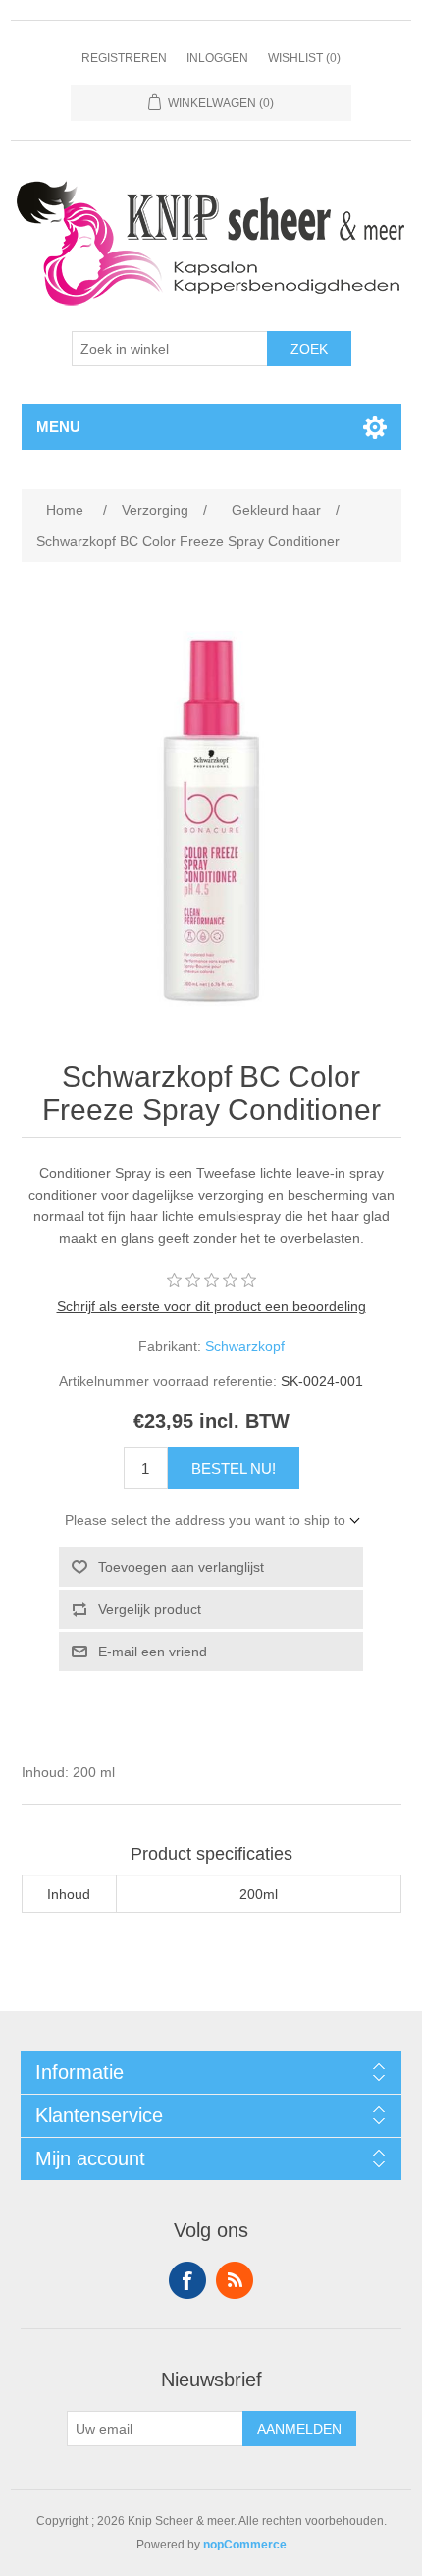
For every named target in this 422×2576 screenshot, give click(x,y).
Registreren (124, 58)
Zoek (309, 349)
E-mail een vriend (153, 1652)
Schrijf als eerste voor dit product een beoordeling (211, 1306)
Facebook (187, 2280)
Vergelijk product (150, 1609)
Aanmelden (299, 2429)
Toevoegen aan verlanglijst (181, 1567)
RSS (235, 2280)
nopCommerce (245, 2545)
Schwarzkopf (245, 1346)
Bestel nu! (234, 1468)
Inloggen (217, 58)
